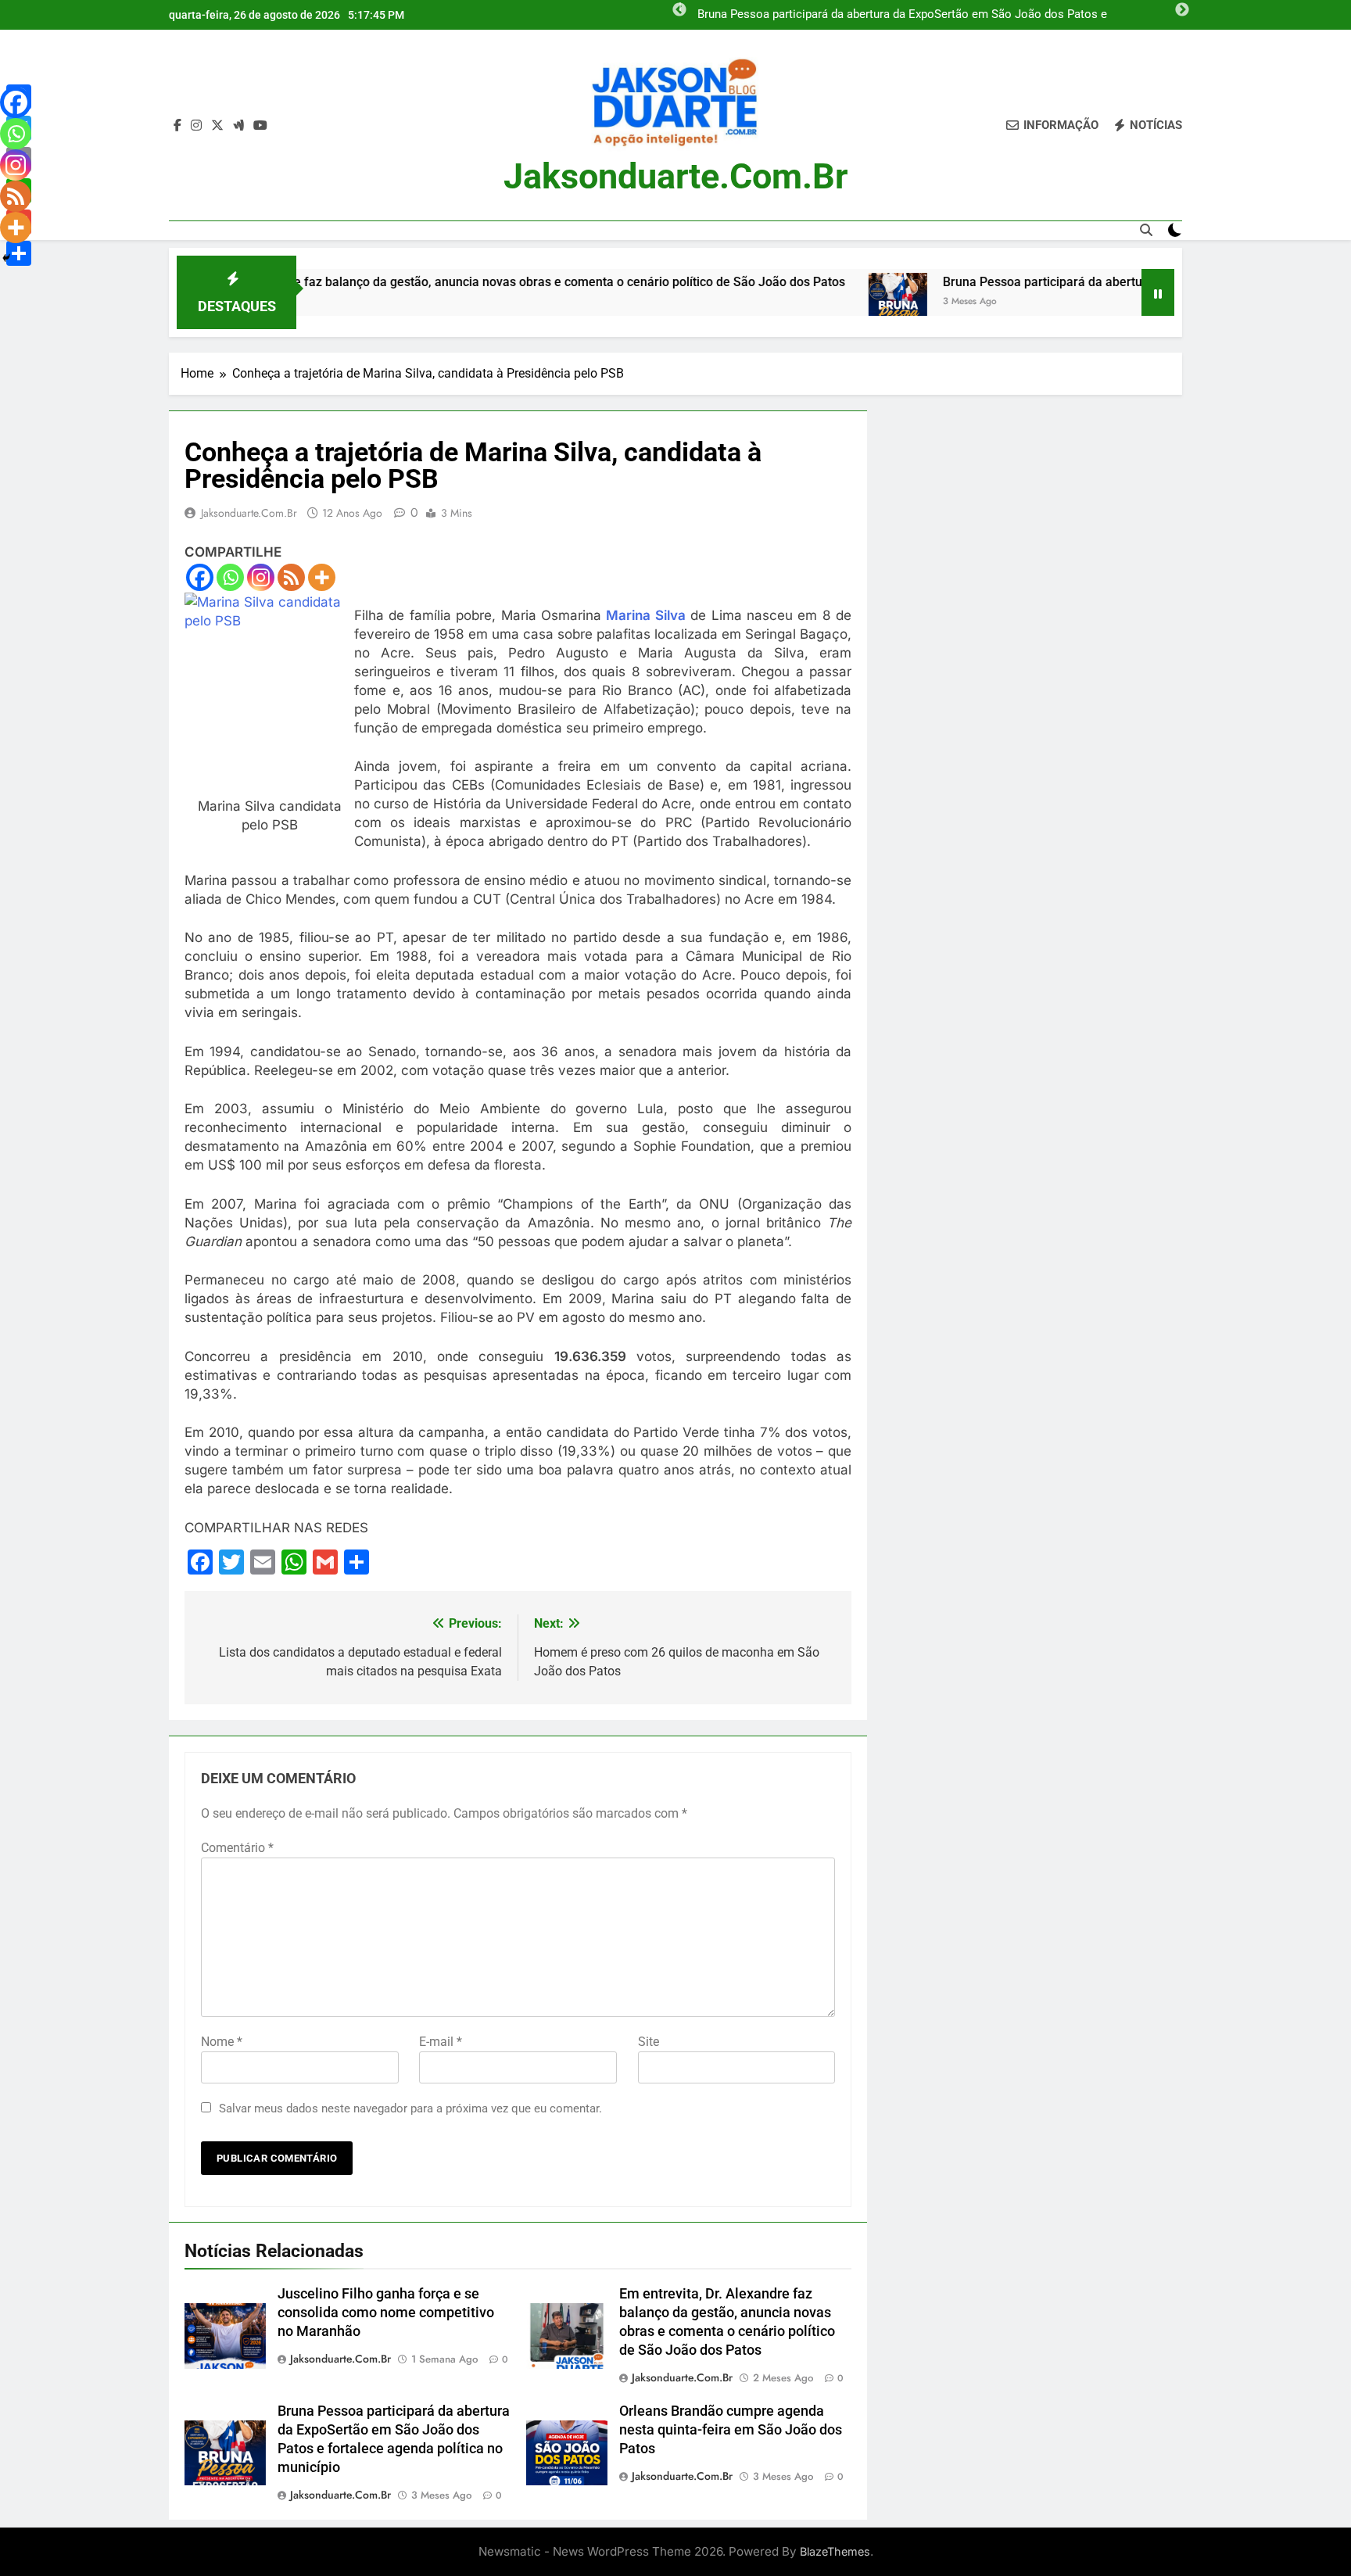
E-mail (441, 2042)
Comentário (237, 1848)
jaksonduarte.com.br (675, 176)
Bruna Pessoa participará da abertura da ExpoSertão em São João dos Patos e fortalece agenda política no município (902, 15)
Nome (222, 2042)
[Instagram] (261, 577)
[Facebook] (200, 577)
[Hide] (6, 258)
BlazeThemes (835, 2551)
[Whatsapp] (230, 577)
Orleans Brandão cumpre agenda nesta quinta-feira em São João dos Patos (731, 2430)
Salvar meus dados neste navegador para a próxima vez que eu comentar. (410, 2108)
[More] (322, 577)
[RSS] (291, 577)
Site (649, 2042)
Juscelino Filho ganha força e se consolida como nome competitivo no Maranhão (386, 2313)
